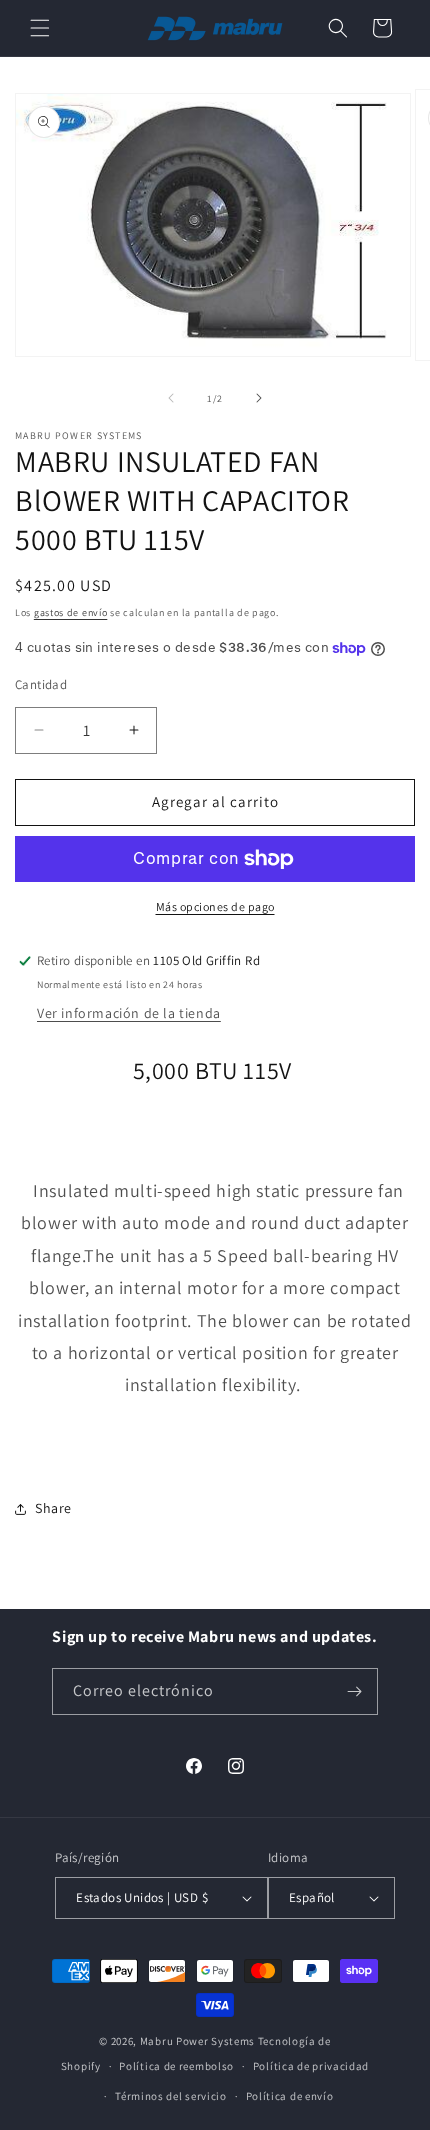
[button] (40, 28)
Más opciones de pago (215, 906)
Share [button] (53, 1508)
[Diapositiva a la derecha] (259, 398)
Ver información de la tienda (129, 1013)
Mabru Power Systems (197, 2041)
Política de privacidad (311, 2066)
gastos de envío (71, 612)
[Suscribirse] (355, 1691)
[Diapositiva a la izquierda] (171, 398)
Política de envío (290, 2096)
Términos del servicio (171, 2096)
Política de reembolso (176, 2066)
